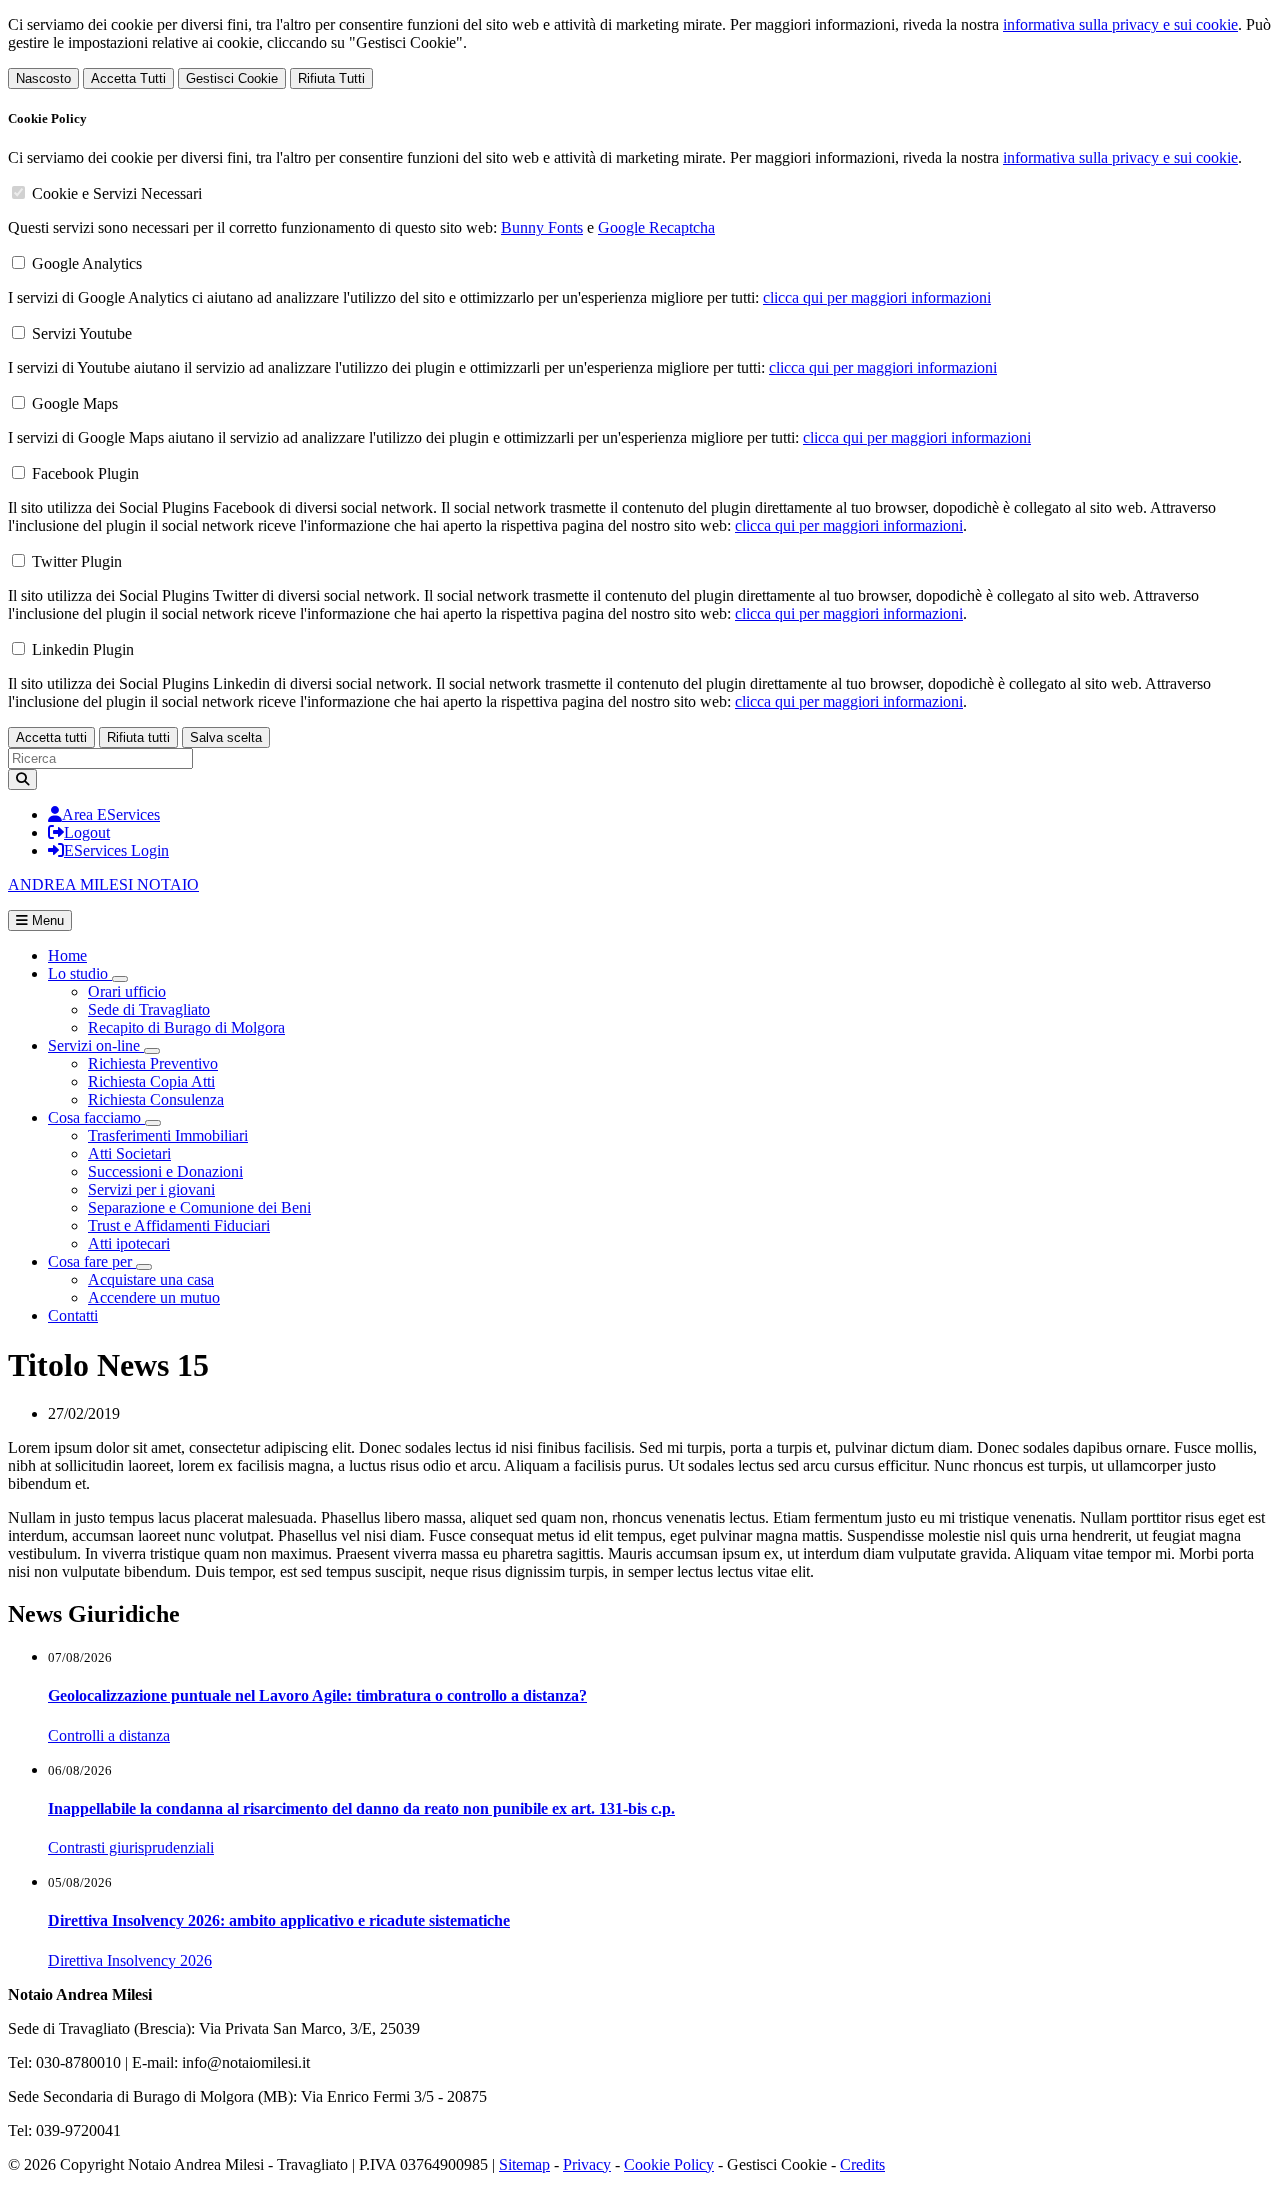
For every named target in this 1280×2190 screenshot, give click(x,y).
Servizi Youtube (82, 333)
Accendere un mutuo (154, 1297)
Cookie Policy (669, 2164)
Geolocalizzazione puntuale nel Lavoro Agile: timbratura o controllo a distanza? (317, 1695)
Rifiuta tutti (138, 737)
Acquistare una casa (151, 1279)
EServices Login (116, 850)
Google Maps (75, 403)
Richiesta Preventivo (153, 1063)
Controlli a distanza (109, 1735)
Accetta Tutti (128, 78)
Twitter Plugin (77, 561)
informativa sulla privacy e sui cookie (1120, 24)
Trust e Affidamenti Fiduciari (179, 1225)
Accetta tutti (51, 737)
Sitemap (524, 2164)
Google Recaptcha (656, 227)
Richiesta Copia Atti (151, 1081)
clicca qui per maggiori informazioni (877, 297)
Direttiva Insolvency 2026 (130, 1960)
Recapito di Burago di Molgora (186, 1027)
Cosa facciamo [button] (96, 1117)
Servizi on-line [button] (96, 1045)
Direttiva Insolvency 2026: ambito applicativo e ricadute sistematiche (279, 1920)
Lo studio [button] (80, 973)
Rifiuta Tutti (331, 78)
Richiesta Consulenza (156, 1099)
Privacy (587, 2164)
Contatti (73, 1315)
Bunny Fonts (542, 227)
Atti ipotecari (129, 1243)
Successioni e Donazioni (165, 1171)
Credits (862, 2164)
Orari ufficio (127, 991)
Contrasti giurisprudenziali (131, 1847)
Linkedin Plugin (83, 649)
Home (67, 955)
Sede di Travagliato (149, 1009)
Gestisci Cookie (232, 78)
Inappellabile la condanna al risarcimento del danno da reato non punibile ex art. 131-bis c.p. (361, 1808)
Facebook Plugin (85, 473)
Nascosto (43, 78)
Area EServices (111, 814)
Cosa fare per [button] (92, 1261)
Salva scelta (226, 737)
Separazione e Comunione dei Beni (199, 1207)
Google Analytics (87, 263)
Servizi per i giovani (151, 1189)
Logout (87, 832)
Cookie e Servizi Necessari (117, 193)
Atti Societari (129, 1153)
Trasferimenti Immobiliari (168, 1135)
